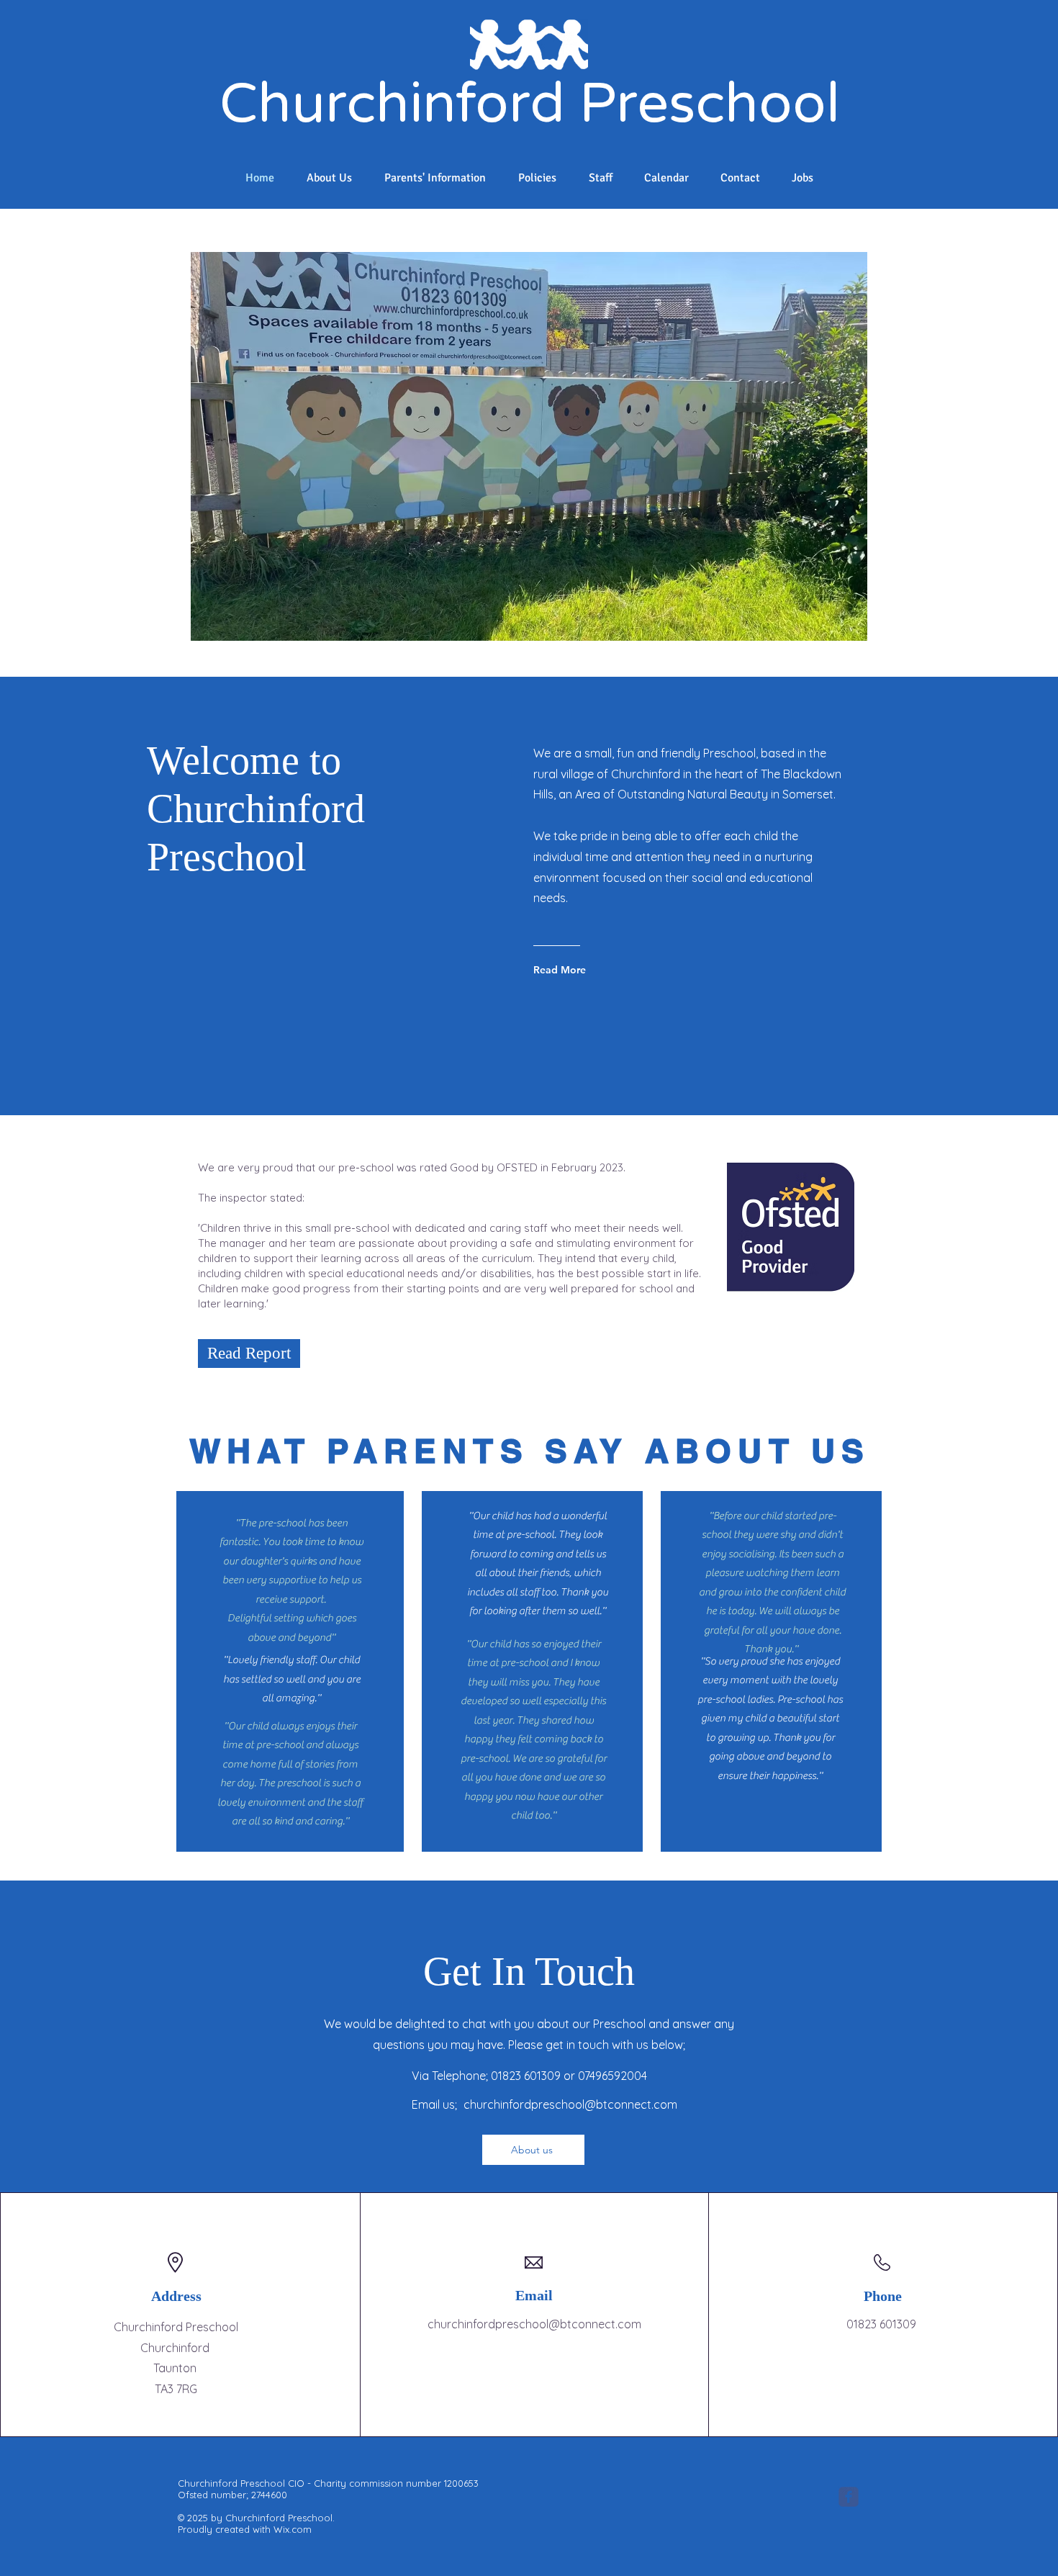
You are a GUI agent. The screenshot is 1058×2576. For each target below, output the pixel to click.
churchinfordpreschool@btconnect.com (570, 2104)
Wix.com (293, 2529)
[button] (566, 446)
